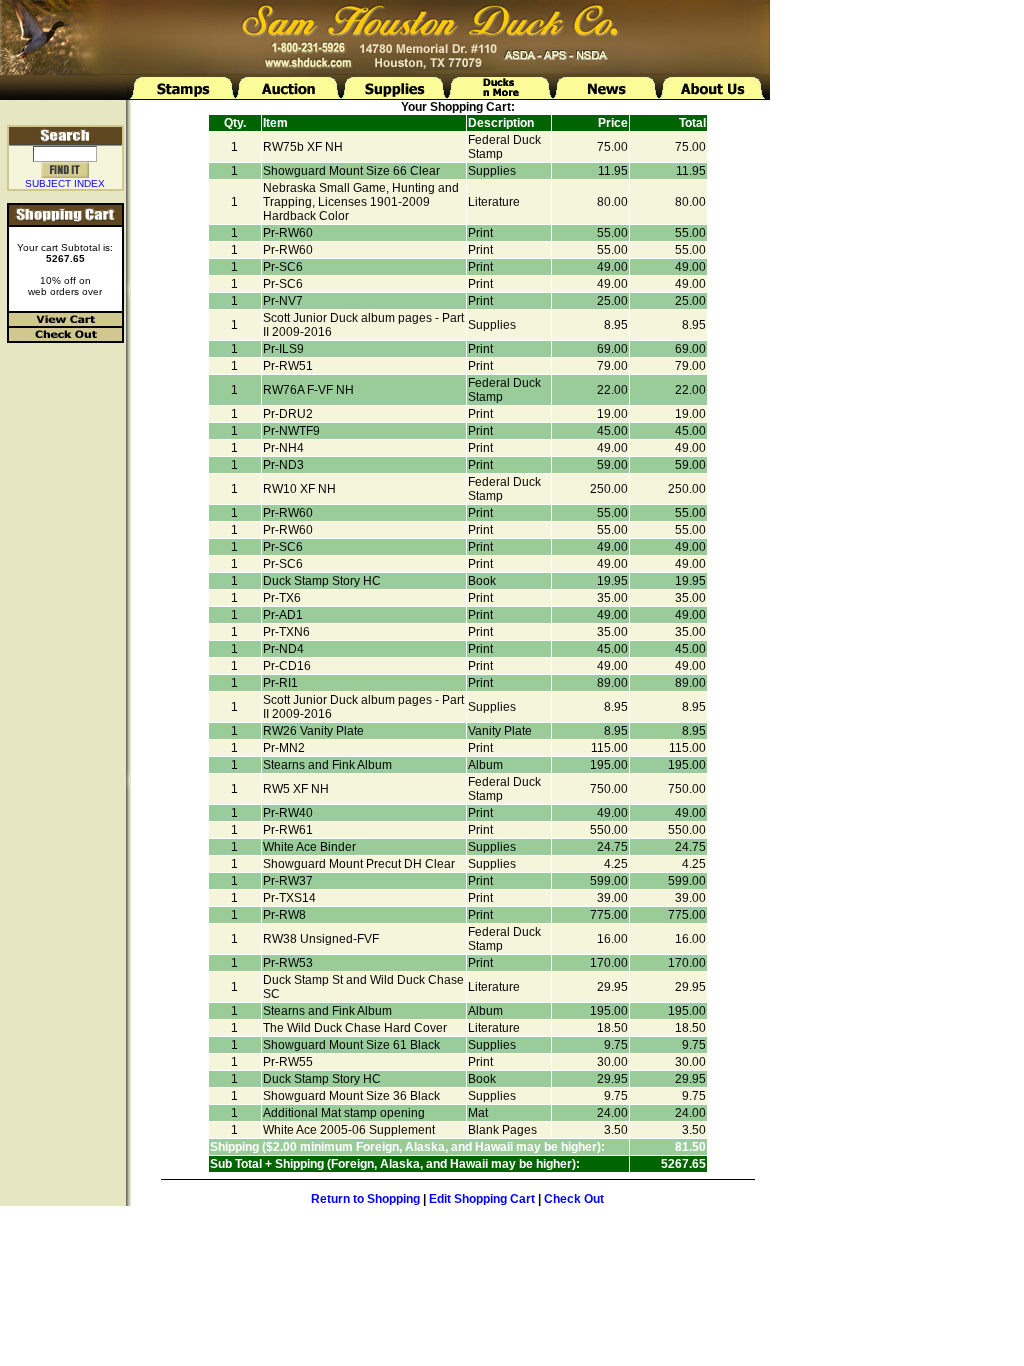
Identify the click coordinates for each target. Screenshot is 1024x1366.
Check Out (574, 1199)
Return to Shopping (365, 1199)
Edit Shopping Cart (482, 1199)
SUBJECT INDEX (65, 183)
